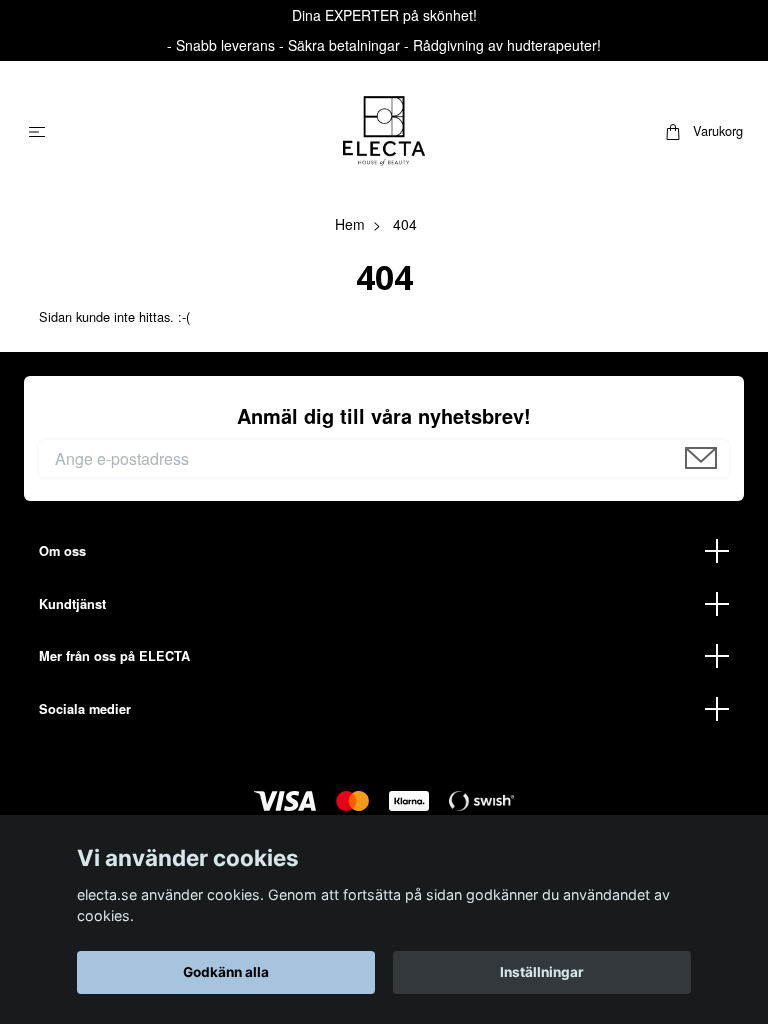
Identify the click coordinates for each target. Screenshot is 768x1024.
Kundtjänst (72, 604)
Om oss (62, 551)
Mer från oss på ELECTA (114, 656)
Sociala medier (85, 709)
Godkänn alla (226, 972)
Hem (350, 224)
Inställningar (542, 972)
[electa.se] (384, 131)
